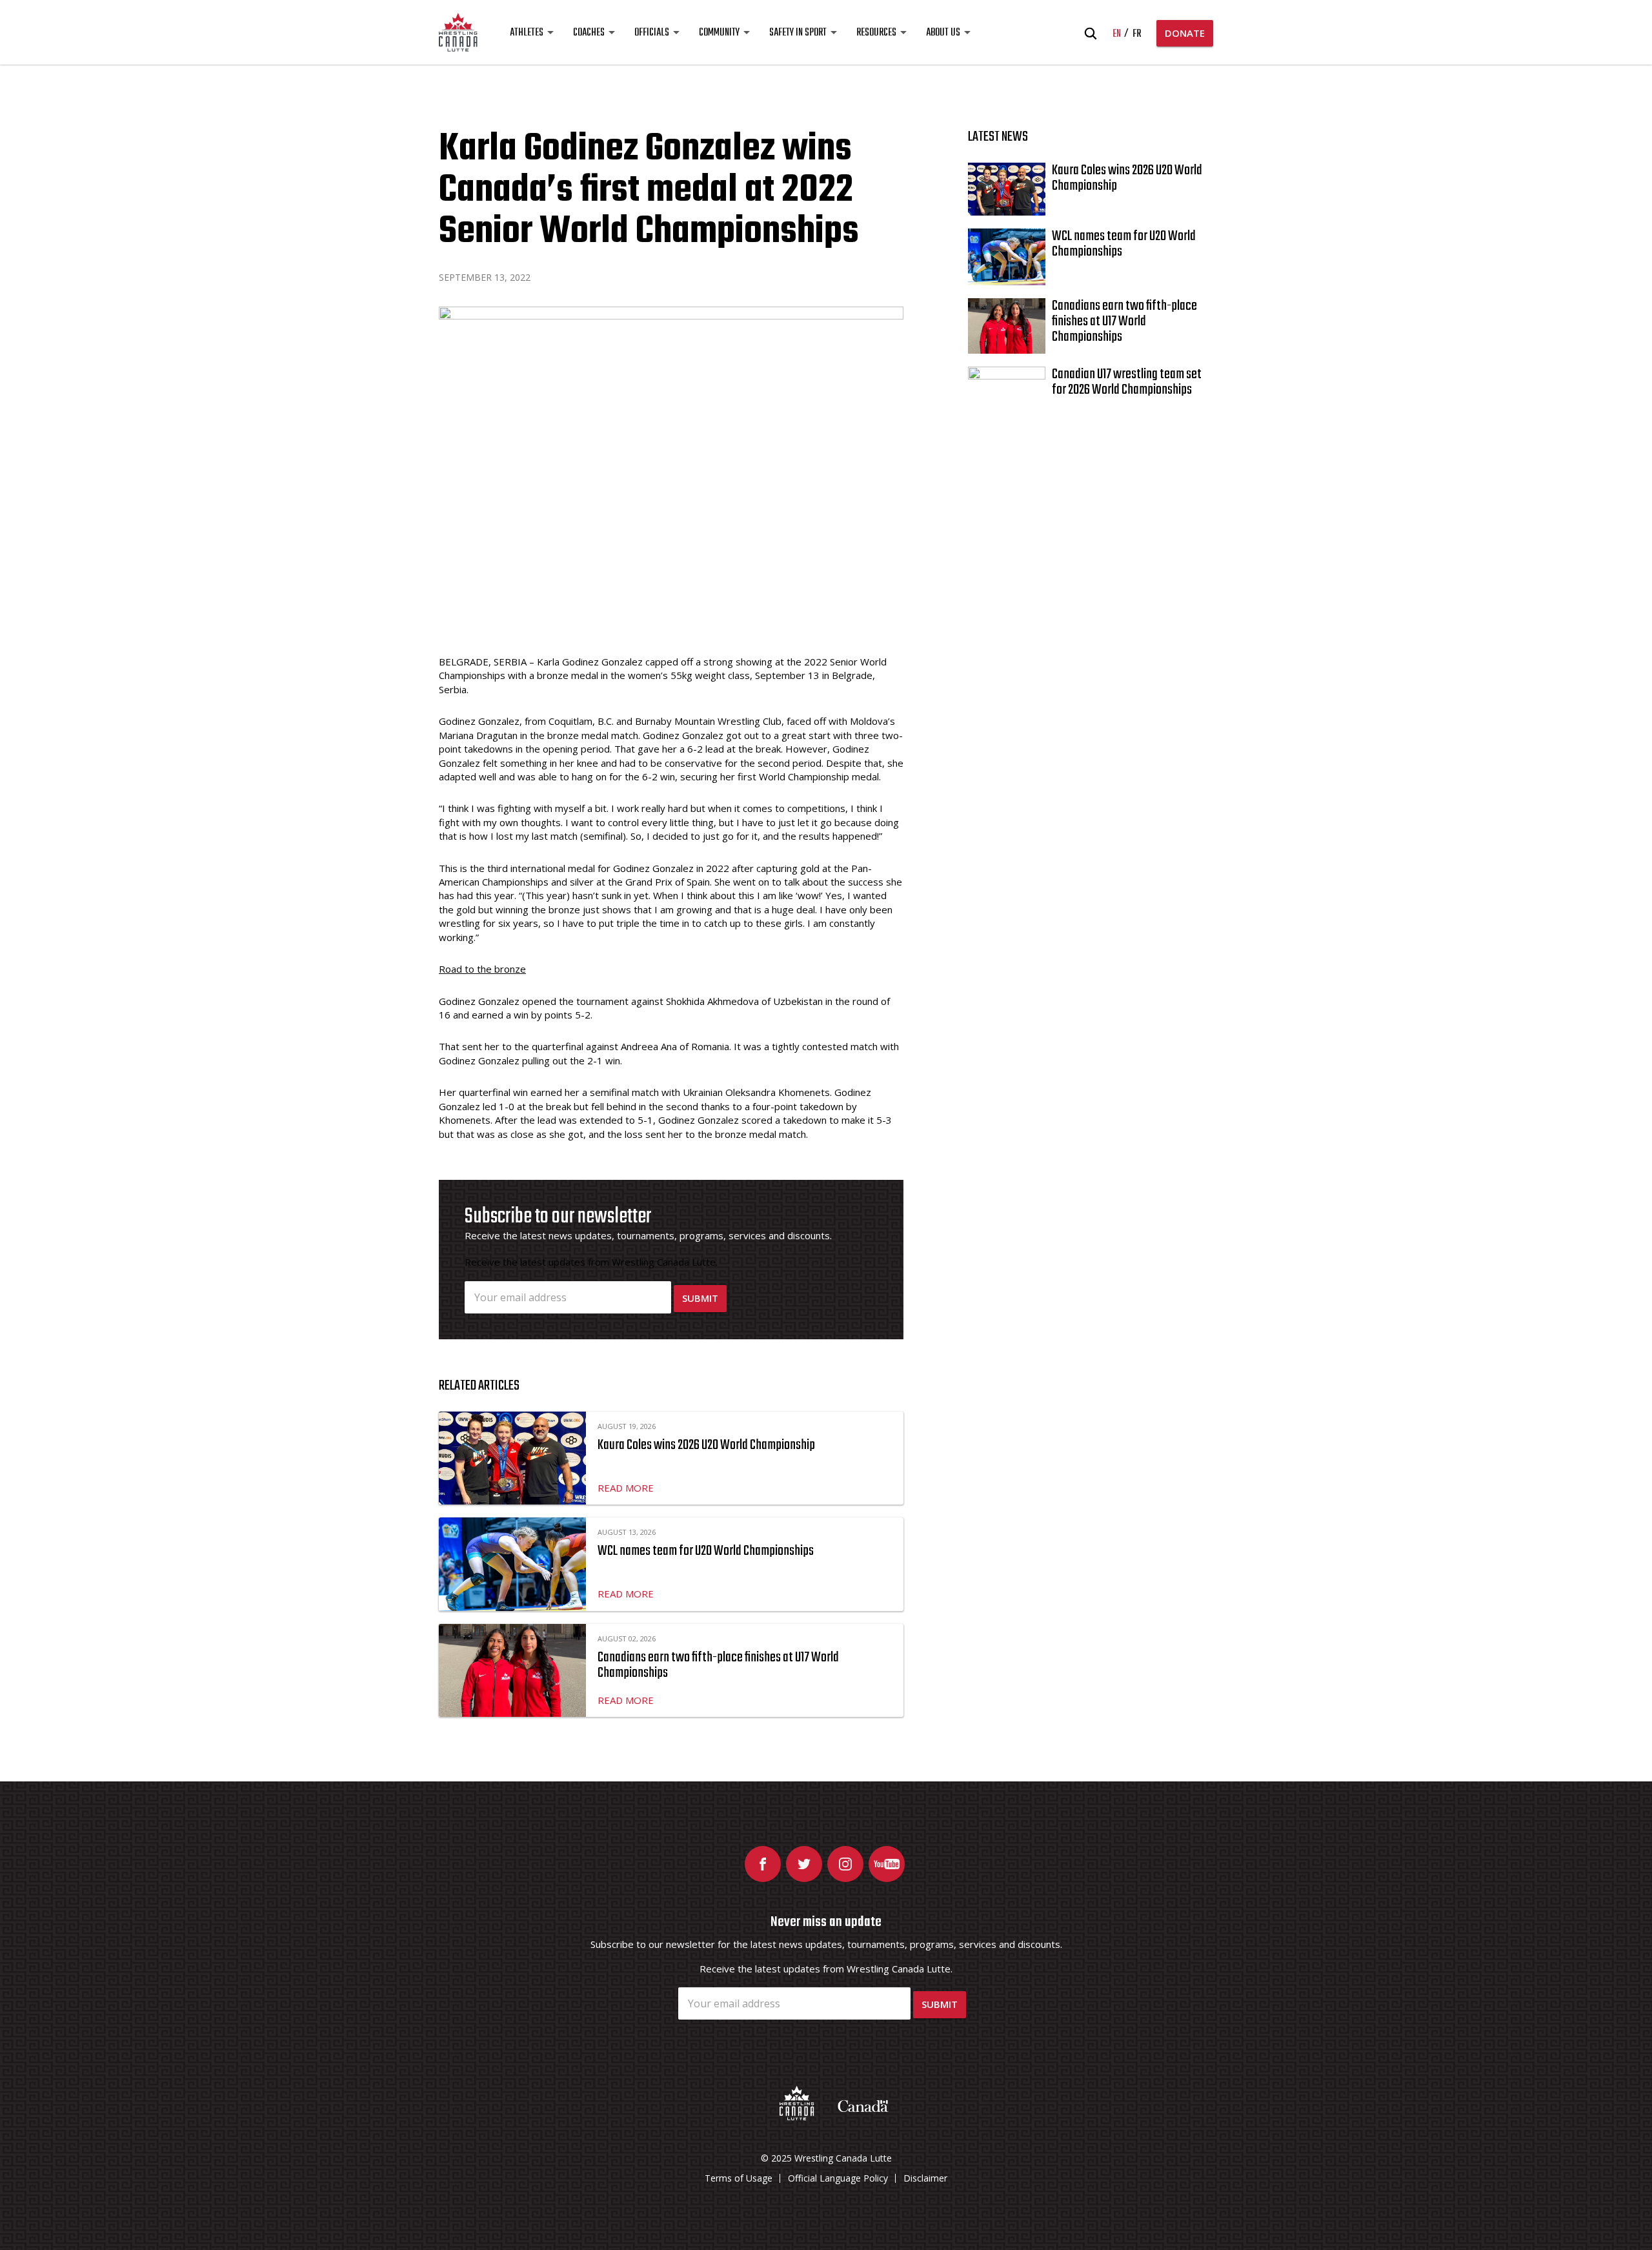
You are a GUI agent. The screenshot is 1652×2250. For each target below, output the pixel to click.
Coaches (589, 33)
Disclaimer (925, 2178)
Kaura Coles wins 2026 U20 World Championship (706, 1445)
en (1117, 34)
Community (719, 33)
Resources (876, 33)
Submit (700, 1298)
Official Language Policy (838, 2178)
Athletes (527, 33)
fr (1137, 34)
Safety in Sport (798, 33)
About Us (943, 33)
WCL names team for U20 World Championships (706, 1551)
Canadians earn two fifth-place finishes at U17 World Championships (718, 1665)
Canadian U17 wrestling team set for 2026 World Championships (1127, 382)
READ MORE (626, 1488)
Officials (652, 33)
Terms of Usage (739, 2178)
